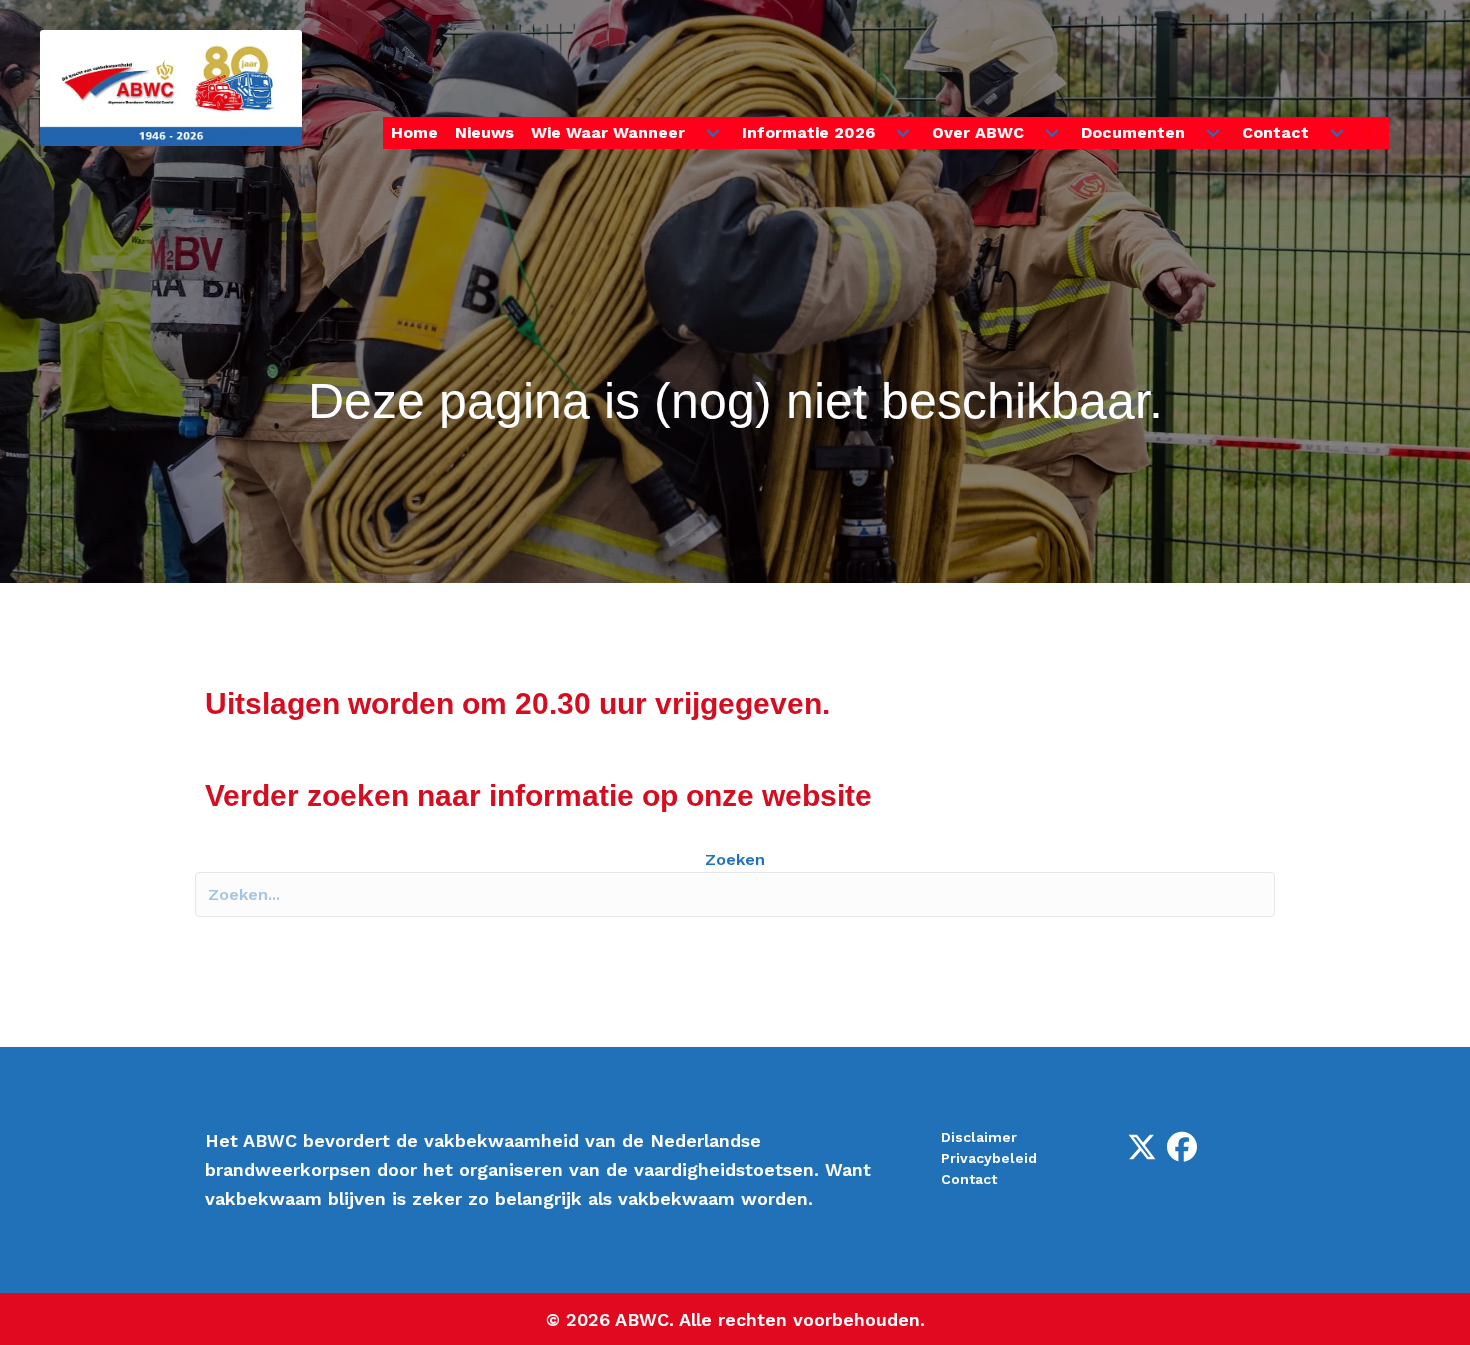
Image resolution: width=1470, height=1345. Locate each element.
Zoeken (735, 859)
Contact (1275, 132)
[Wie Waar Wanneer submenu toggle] (713, 133)
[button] (1373, 133)
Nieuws (484, 132)
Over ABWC (978, 132)
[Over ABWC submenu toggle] (1052, 133)
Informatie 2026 (808, 132)
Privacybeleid (989, 1158)
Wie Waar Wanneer (608, 132)
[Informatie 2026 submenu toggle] (903, 133)
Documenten (1133, 132)
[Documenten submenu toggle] (1213, 133)
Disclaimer (979, 1137)
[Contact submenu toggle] (1337, 133)
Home (414, 132)
